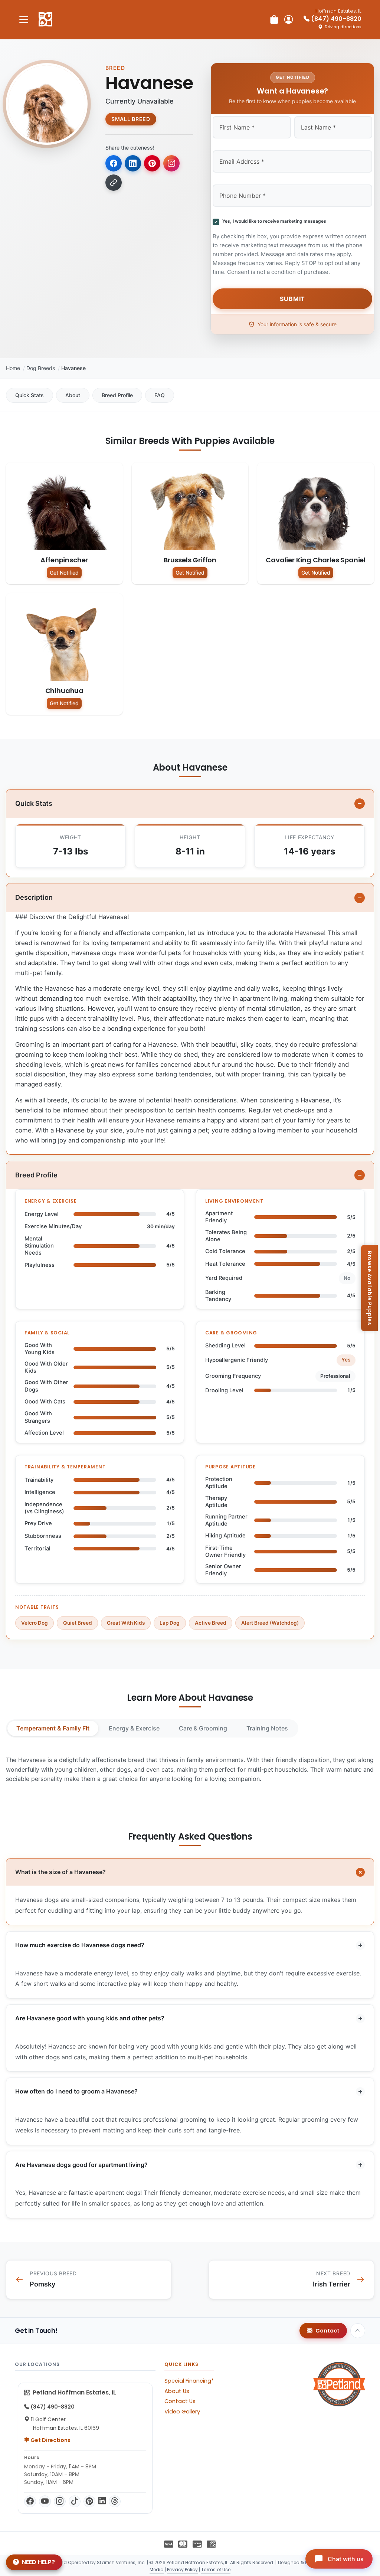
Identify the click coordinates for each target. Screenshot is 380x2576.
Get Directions (50, 2440)
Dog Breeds (41, 368)
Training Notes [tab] (267, 1728)
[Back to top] (358, 2331)
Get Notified (64, 573)
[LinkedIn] (102, 2501)
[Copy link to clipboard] (114, 183)
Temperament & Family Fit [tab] (53, 1728)
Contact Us (180, 2401)
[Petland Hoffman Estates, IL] (45, 20)
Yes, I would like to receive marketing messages (273, 221)
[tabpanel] (190, 1770)
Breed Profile (117, 395)
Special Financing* (189, 2381)
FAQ (160, 395)
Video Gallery (182, 2412)
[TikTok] (75, 2501)
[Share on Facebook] (114, 163)
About (73, 395)
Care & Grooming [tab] (203, 1728)
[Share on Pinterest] (152, 163)
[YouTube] (45, 2501)
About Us (177, 2391)
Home (13, 368)
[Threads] (115, 2501)
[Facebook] (30, 2501)
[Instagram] (60, 2501)
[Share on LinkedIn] (133, 163)
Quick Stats (30, 395)
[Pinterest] (89, 2501)
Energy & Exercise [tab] (134, 1728)
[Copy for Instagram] (171, 163)
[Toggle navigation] (24, 19)
